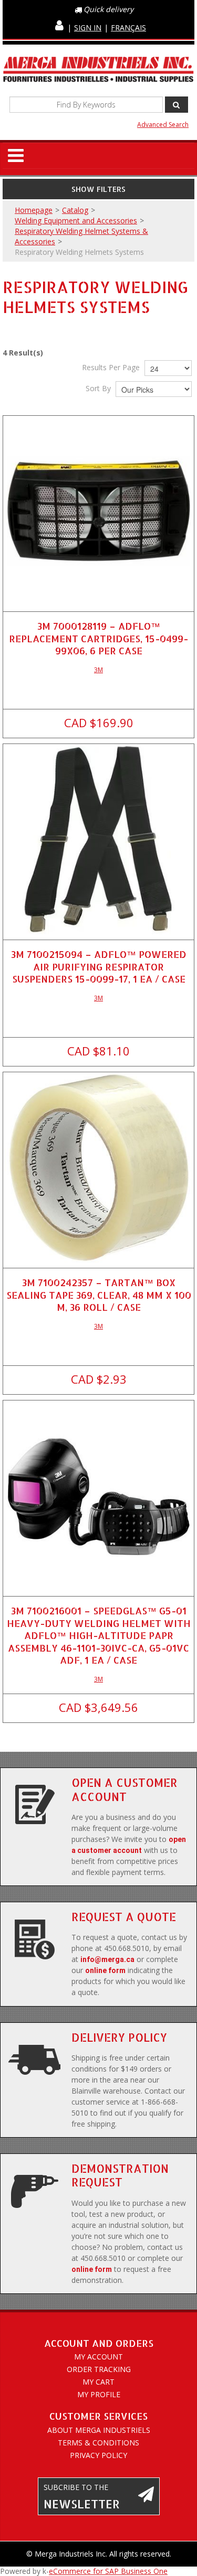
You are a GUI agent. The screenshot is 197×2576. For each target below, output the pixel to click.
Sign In (88, 28)
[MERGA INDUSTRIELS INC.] (98, 70)
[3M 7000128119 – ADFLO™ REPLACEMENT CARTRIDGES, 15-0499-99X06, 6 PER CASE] (98, 511)
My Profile (99, 2394)
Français (128, 28)
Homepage (34, 210)
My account (98, 2357)
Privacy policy (98, 2455)
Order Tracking (99, 2369)
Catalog (75, 210)
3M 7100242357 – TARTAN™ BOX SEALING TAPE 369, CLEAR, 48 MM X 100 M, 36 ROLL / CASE (99, 1295)
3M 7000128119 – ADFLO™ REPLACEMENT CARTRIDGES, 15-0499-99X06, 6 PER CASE (98, 638)
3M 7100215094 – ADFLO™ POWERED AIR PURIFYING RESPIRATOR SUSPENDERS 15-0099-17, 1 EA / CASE (99, 966)
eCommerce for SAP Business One (108, 2571)
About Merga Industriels (99, 2430)
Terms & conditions (98, 2443)
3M (98, 670)
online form (105, 1970)
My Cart (98, 2382)
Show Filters (98, 189)
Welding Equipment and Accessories (76, 220)
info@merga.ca (107, 1959)
